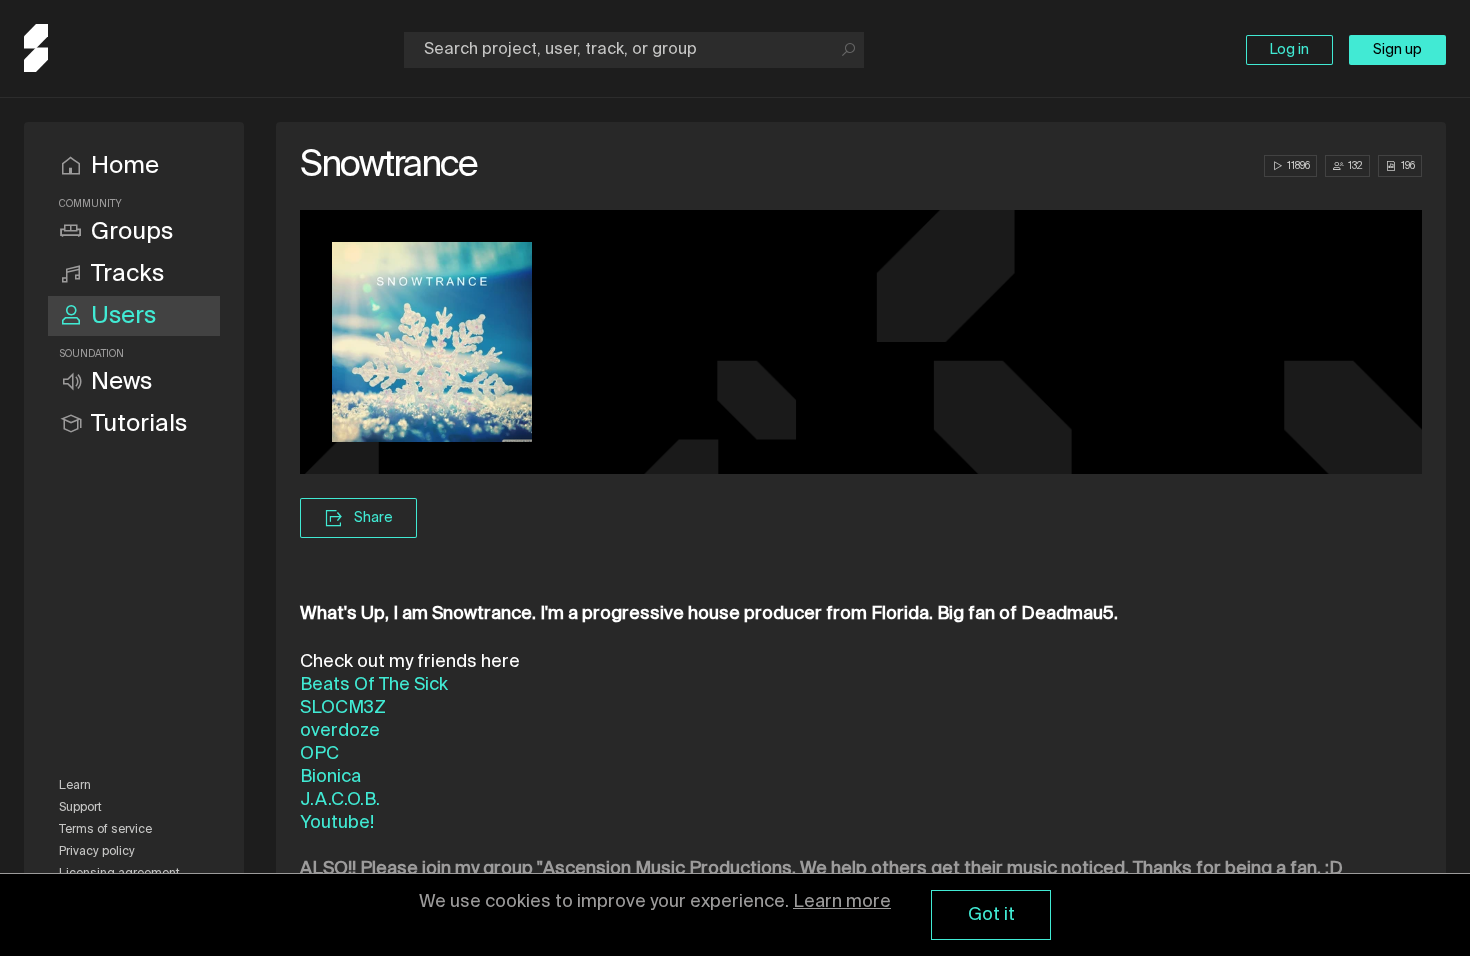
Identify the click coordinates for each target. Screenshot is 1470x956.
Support (80, 808)
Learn (75, 786)
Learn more (842, 902)
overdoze (340, 731)
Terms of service (105, 830)
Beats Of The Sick (374, 685)
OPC (319, 754)
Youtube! (337, 823)
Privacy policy (97, 852)
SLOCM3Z (343, 708)
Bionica (330, 777)
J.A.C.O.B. (340, 800)
